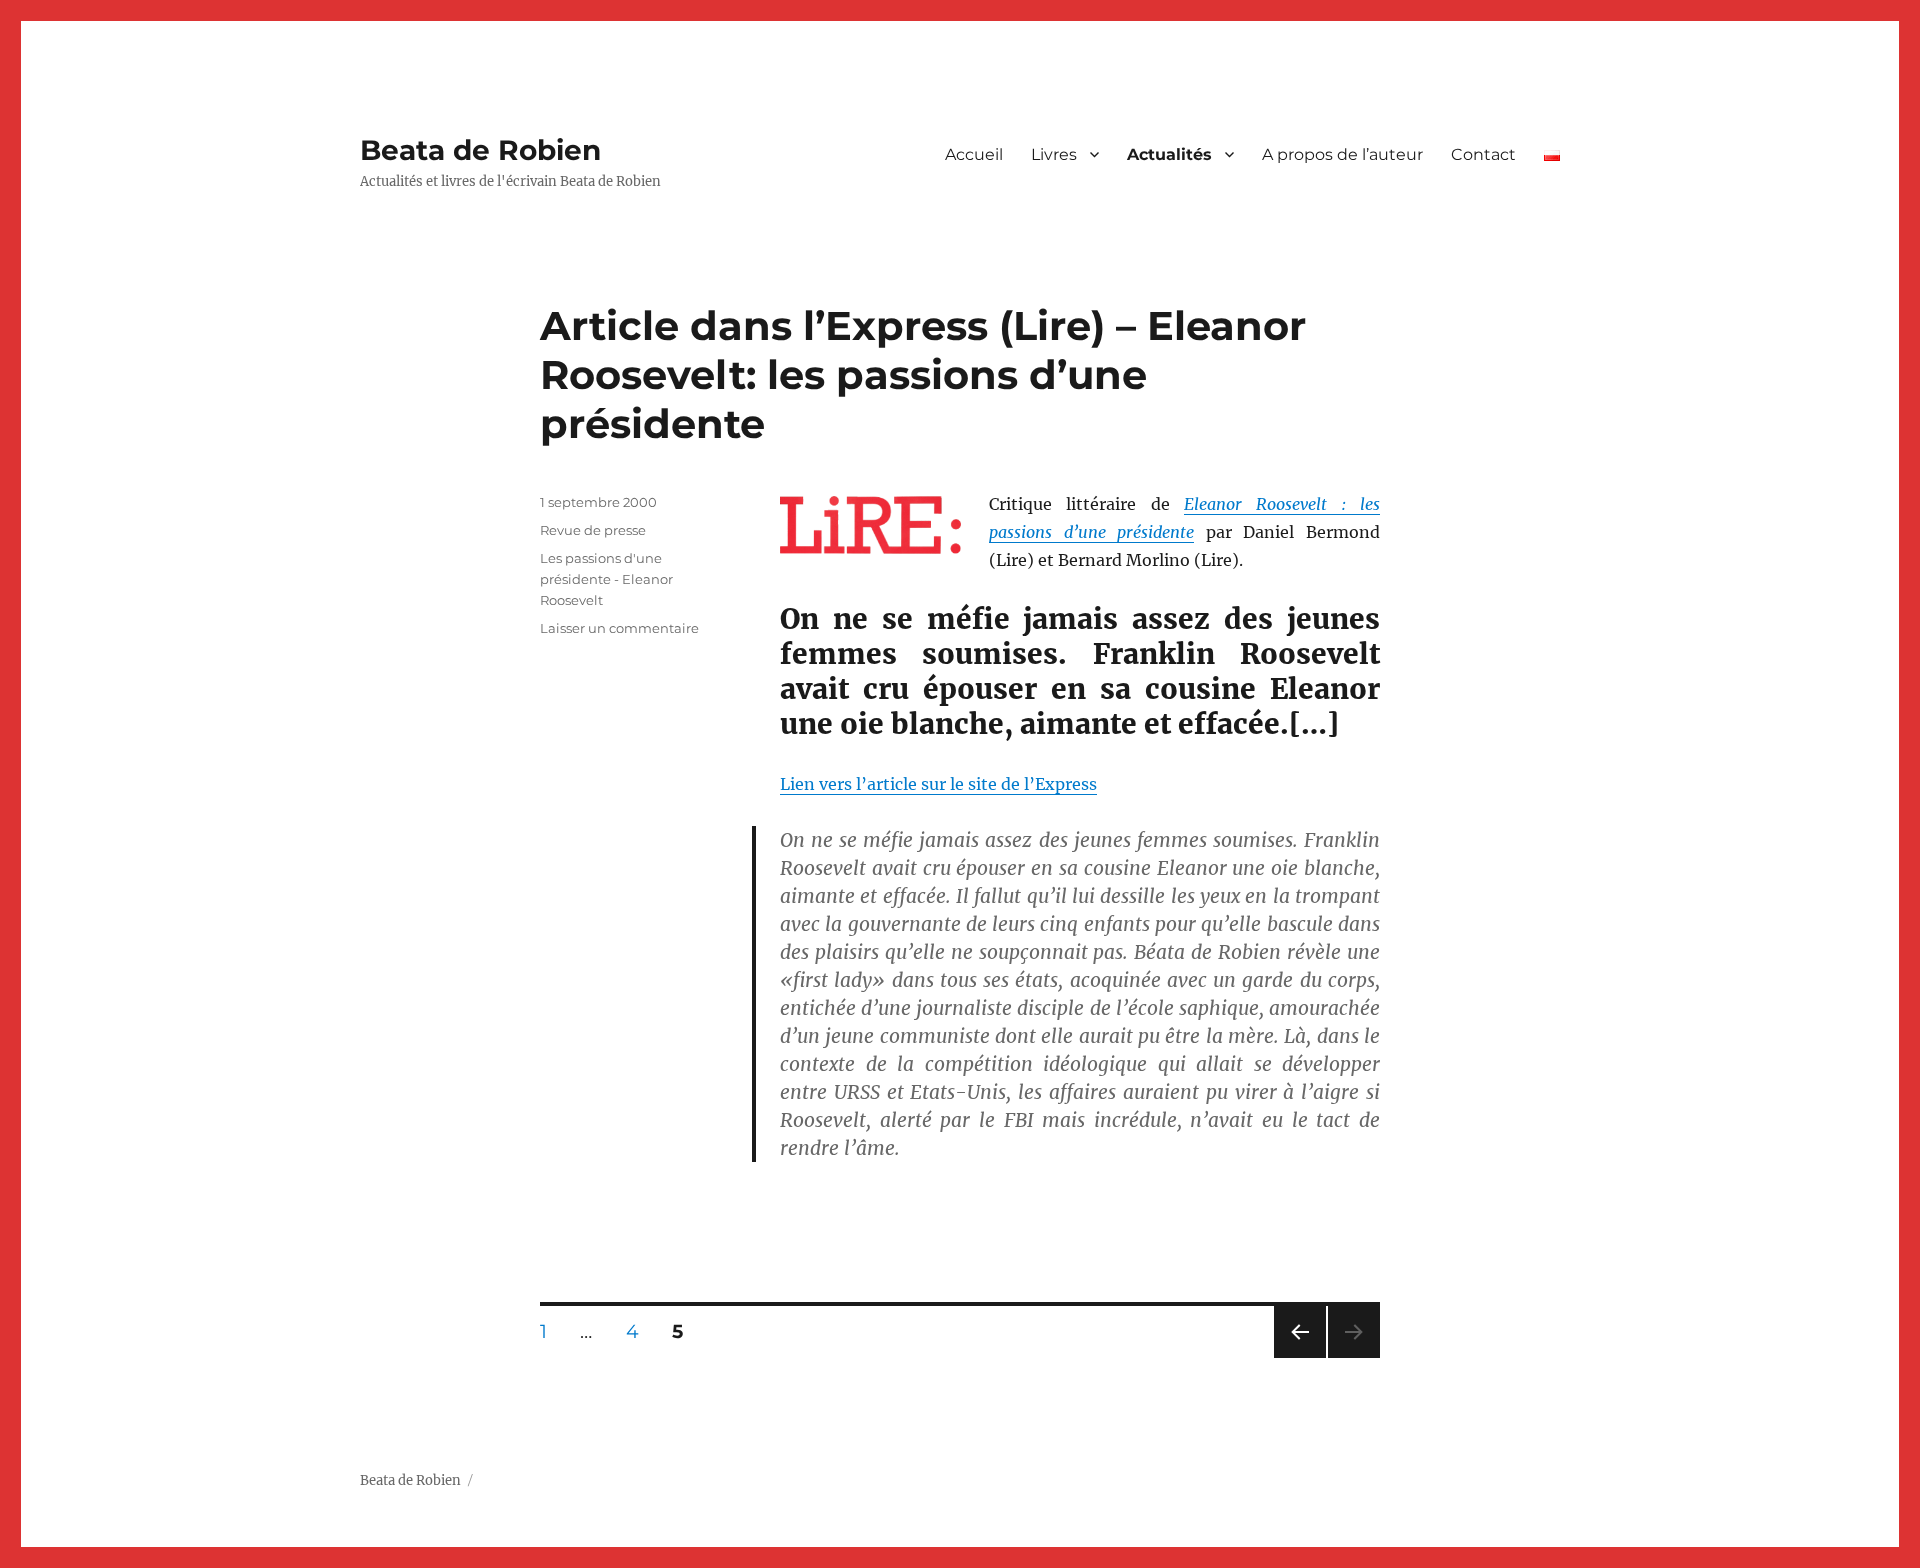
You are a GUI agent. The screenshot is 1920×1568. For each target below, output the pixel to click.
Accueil (974, 154)
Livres (1054, 154)
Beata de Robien (480, 150)
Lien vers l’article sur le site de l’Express (938, 784)
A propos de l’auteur (1342, 154)
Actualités (1169, 154)
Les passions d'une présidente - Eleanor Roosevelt (606, 579)
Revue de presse (593, 530)
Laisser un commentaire (619, 628)
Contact (1483, 154)
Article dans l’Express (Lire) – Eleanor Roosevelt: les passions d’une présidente (923, 374)
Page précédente (1296, 1357)
